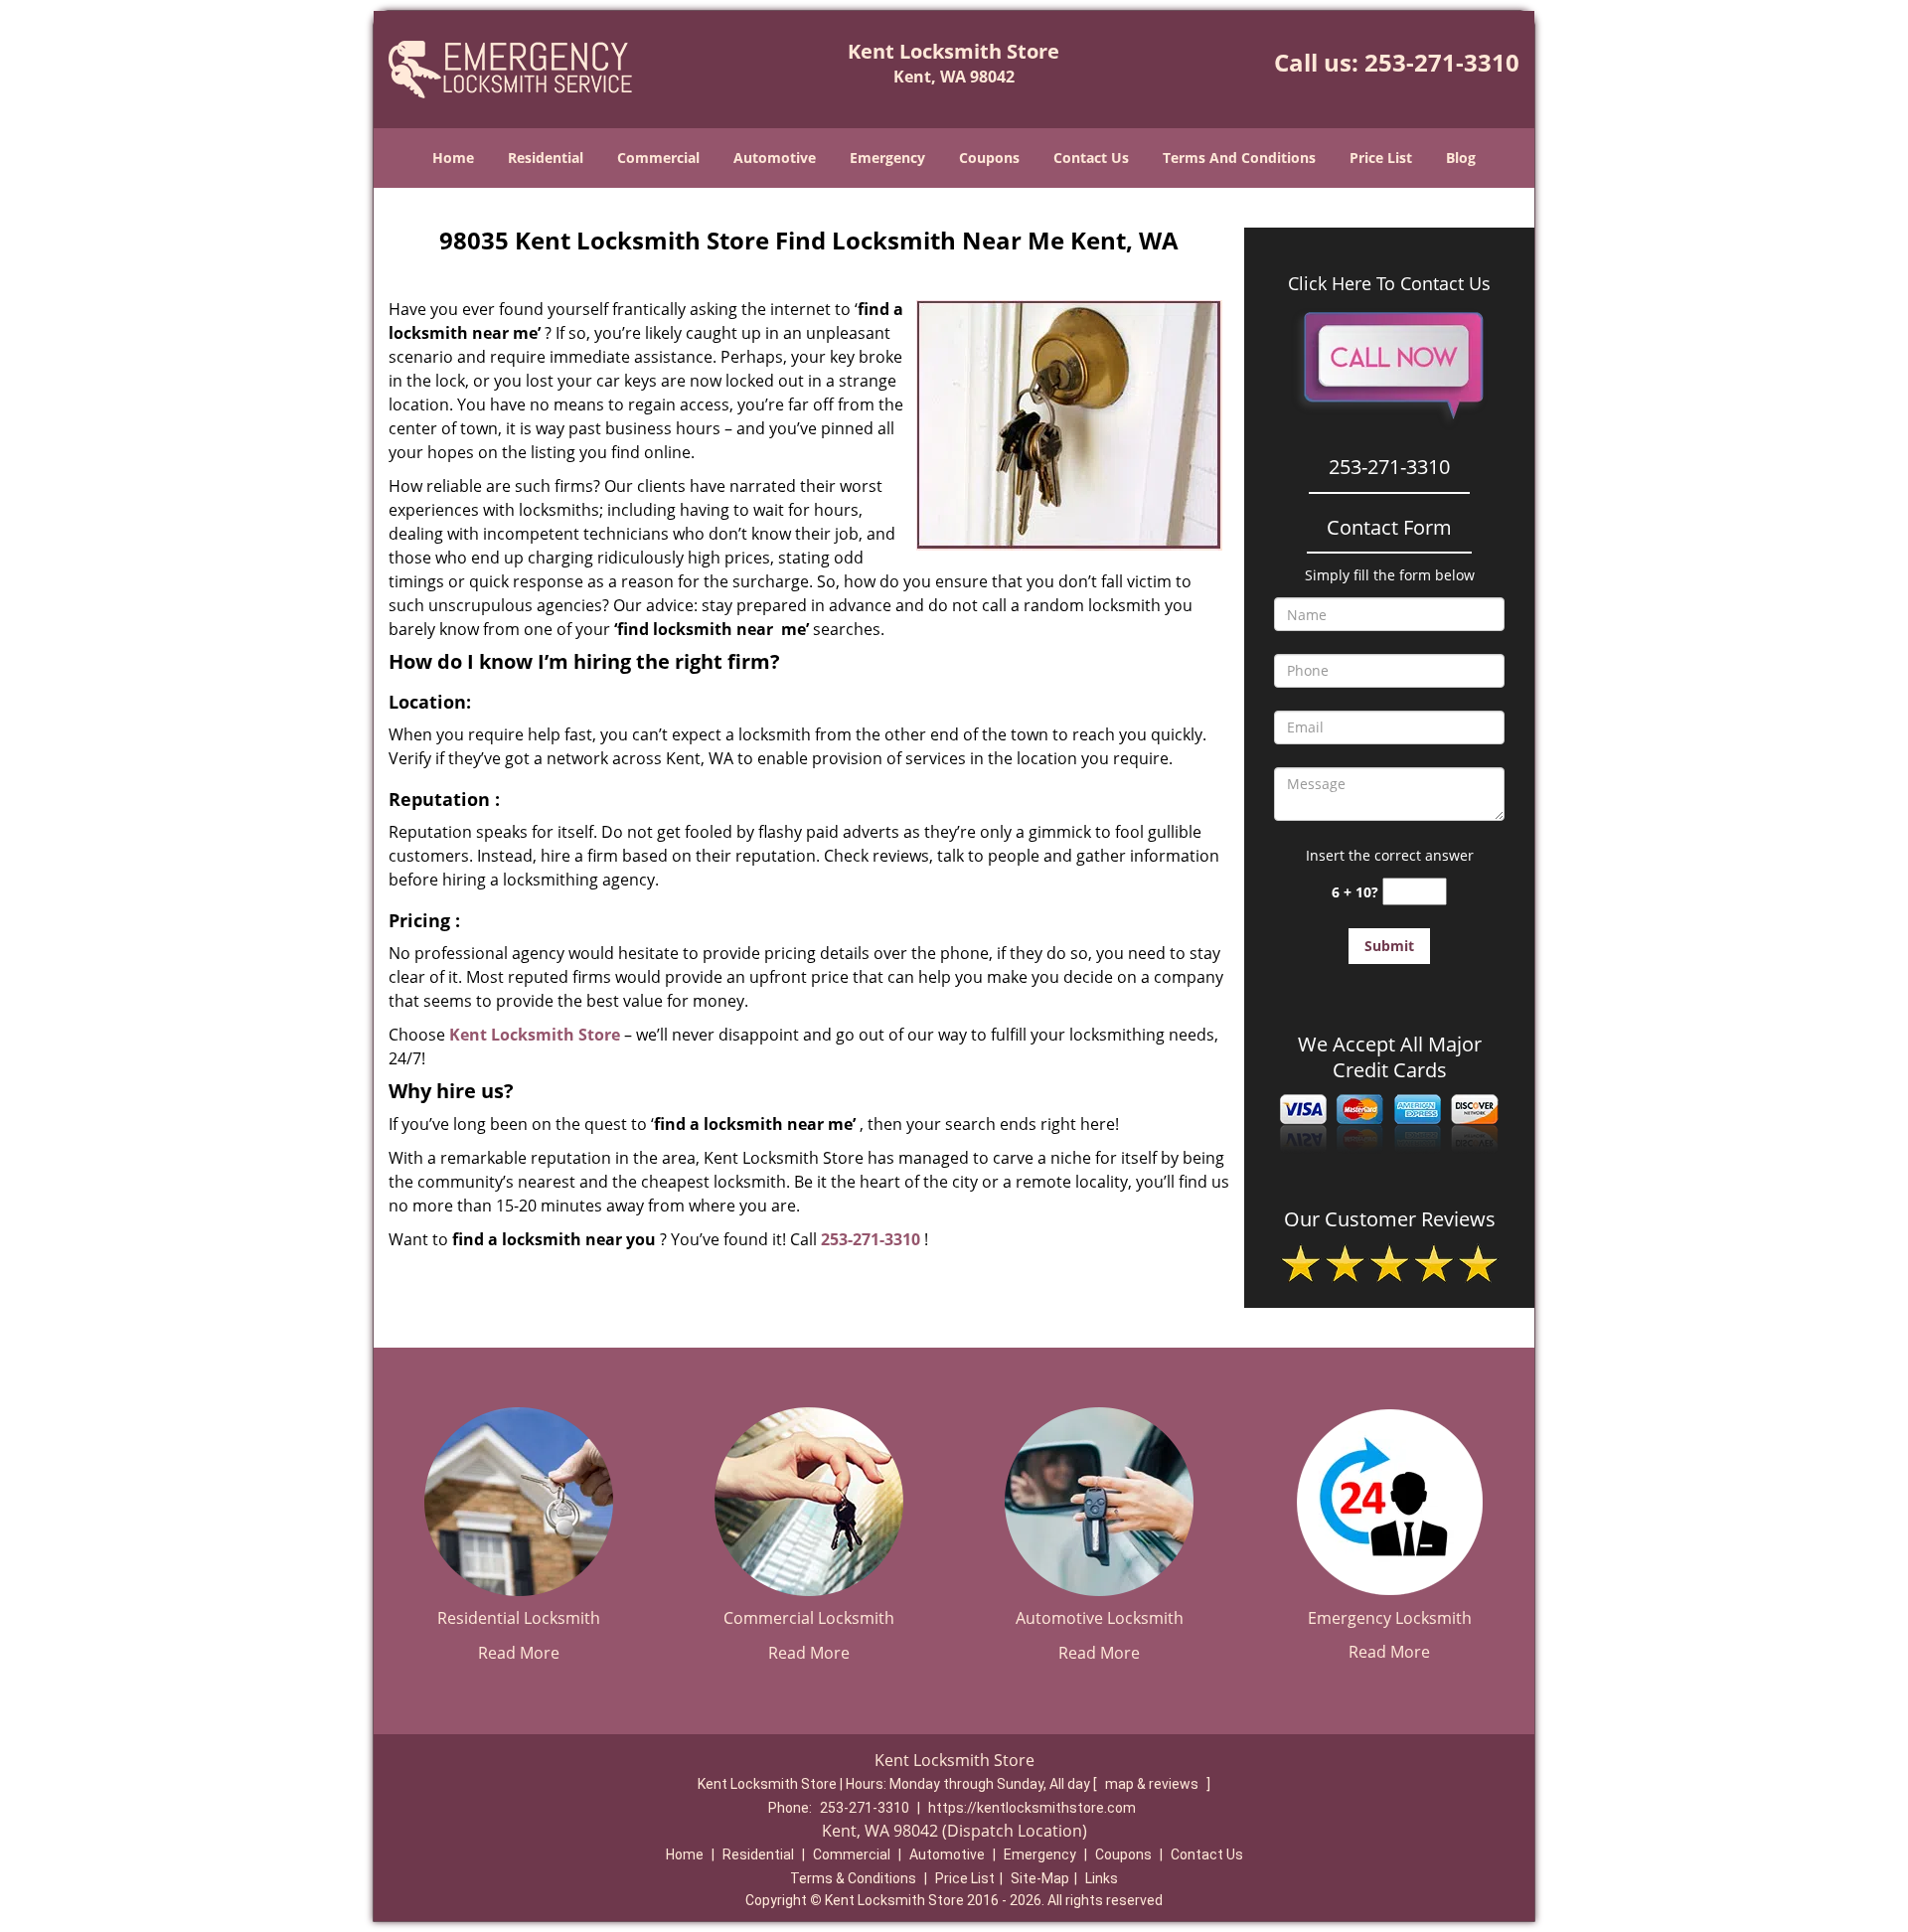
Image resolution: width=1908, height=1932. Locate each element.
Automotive (775, 158)
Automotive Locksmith (1100, 1618)
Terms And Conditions (1239, 158)
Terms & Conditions (853, 1878)
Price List (1381, 158)
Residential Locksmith (519, 1618)
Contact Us (1091, 158)
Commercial (658, 158)
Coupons (989, 158)
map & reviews (1153, 1784)
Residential (546, 158)
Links (1102, 1878)
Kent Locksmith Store (535, 1035)
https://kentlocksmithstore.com (1032, 1808)
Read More (519, 1653)
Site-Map (1040, 1878)
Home (453, 158)
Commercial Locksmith (809, 1618)
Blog (1461, 158)
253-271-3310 (1442, 62)
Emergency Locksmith (1390, 1618)
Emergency (887, 158)
